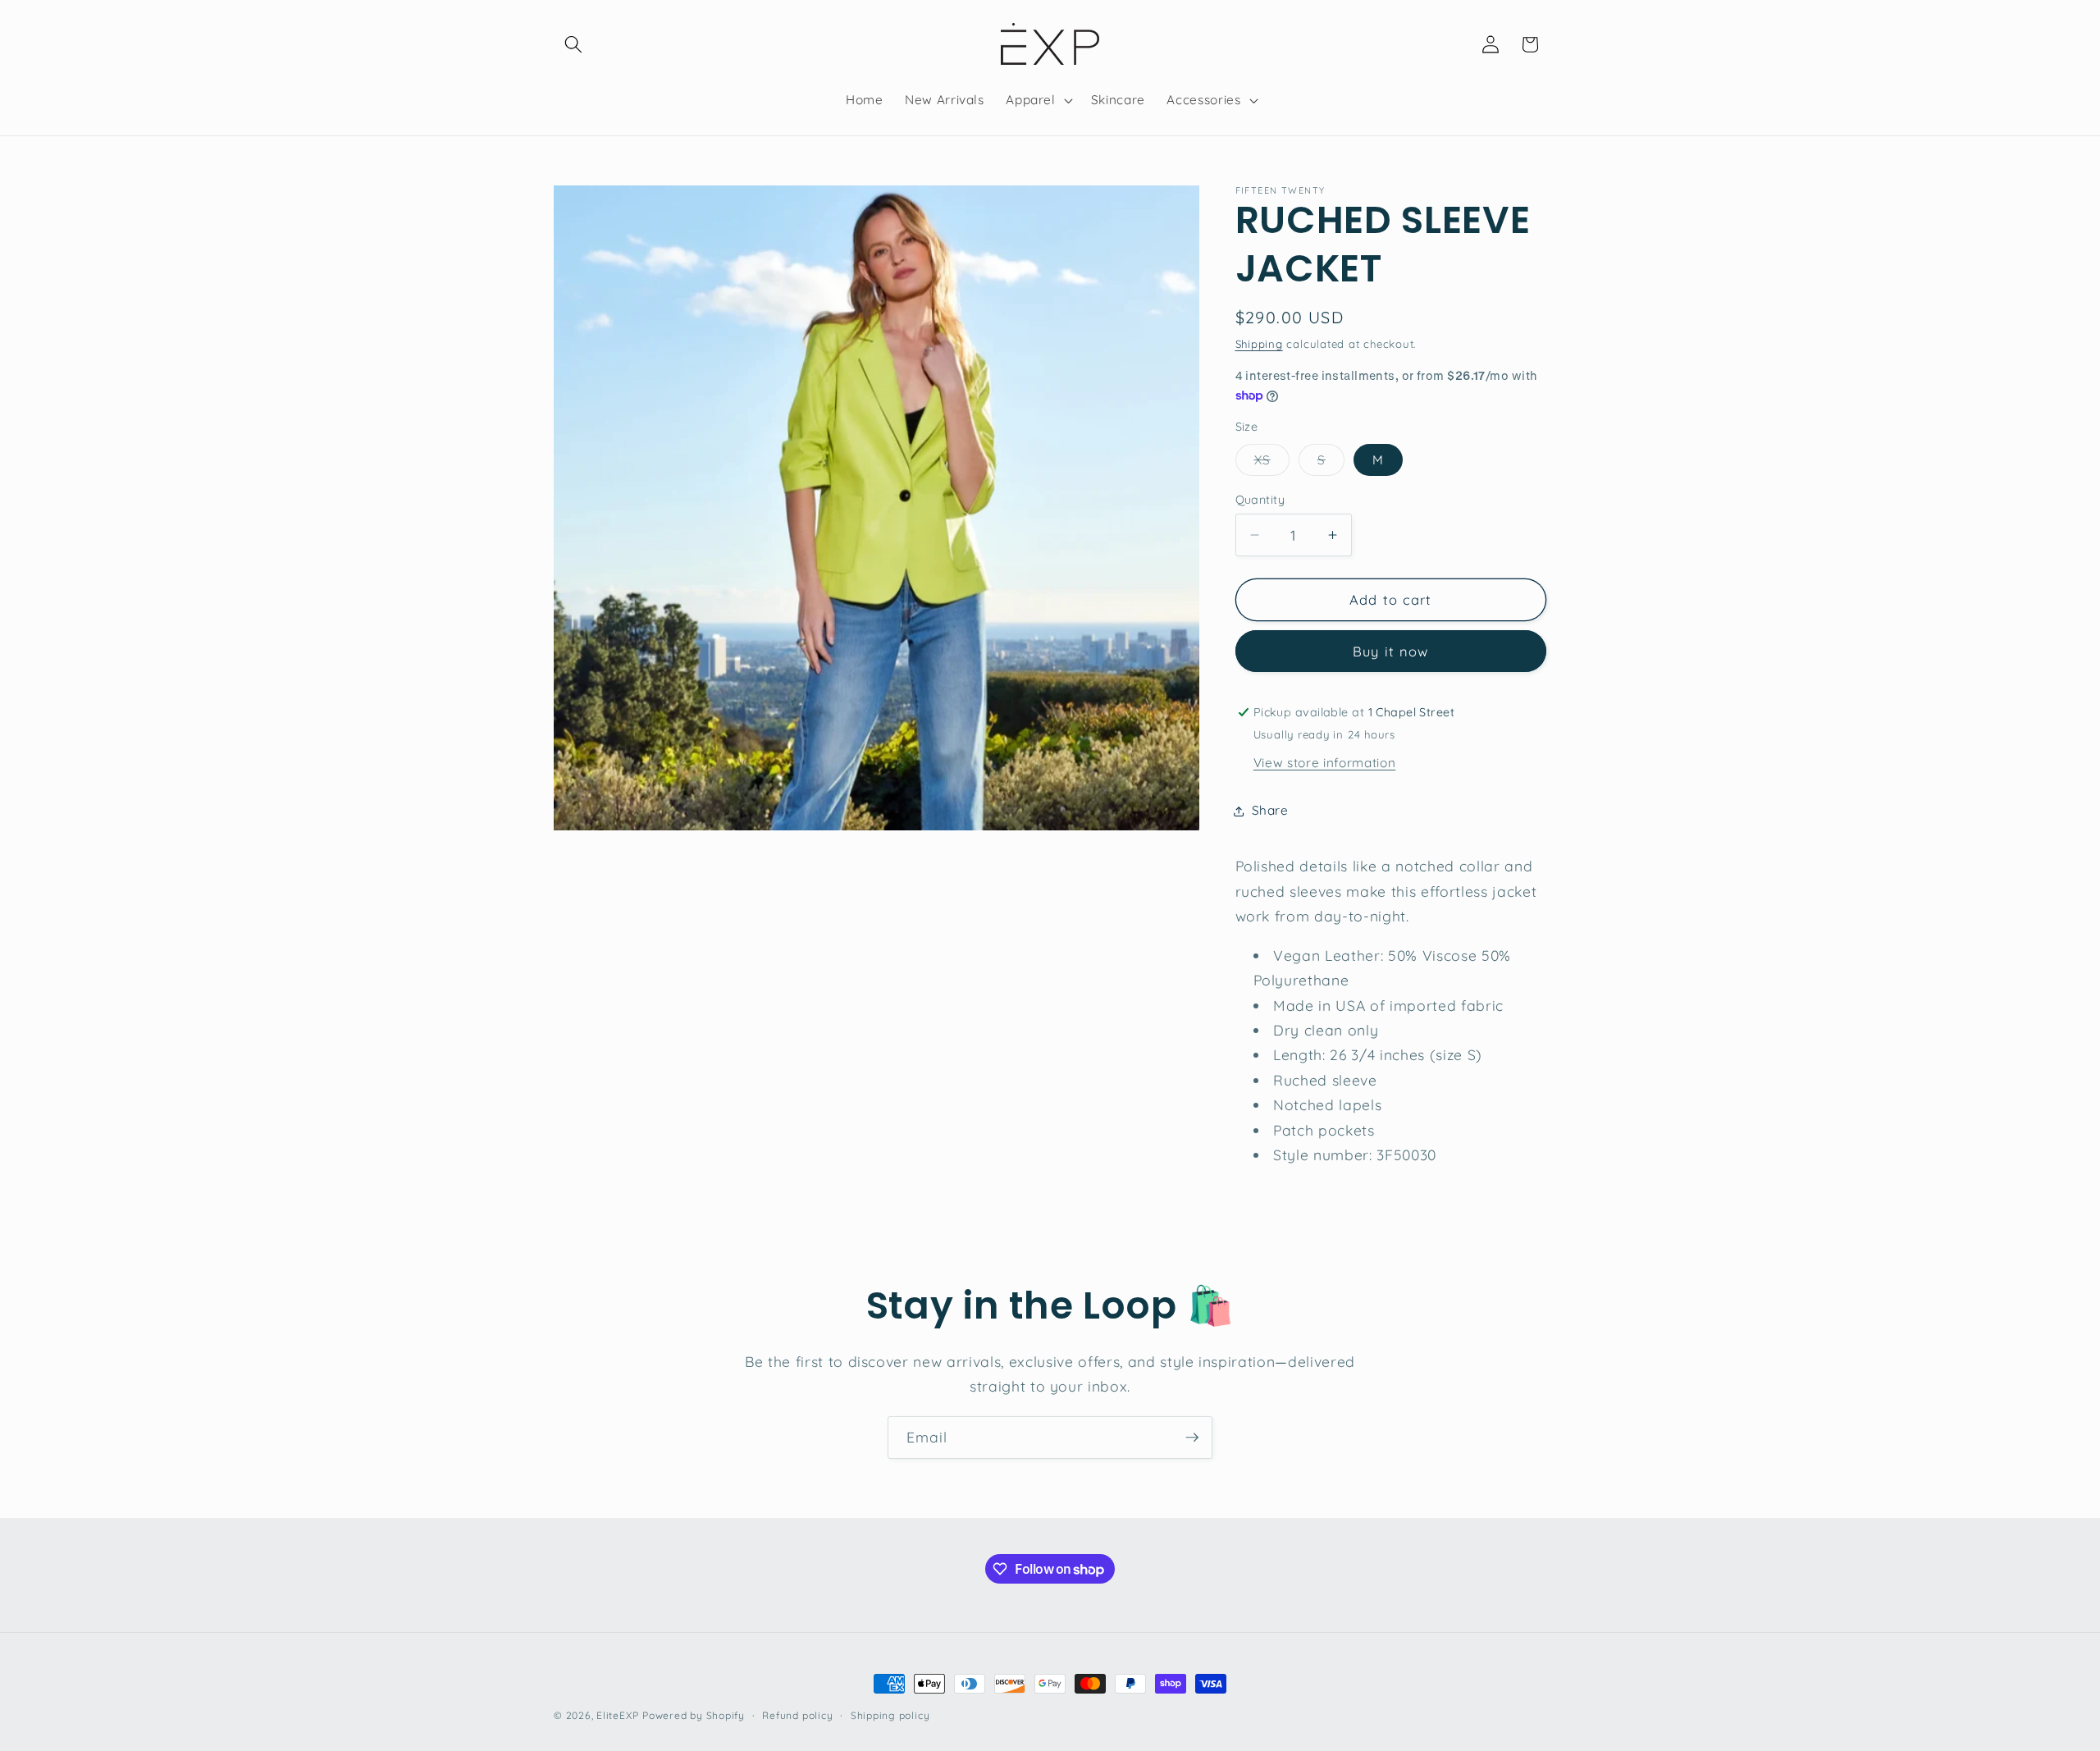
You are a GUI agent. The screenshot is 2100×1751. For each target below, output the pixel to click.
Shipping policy (890, 1715)
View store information (1325, 763)
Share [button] (1270, 811)
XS (1272, 464)
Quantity (1260, 500)
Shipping (1259, 344)
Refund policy (797, 1715)
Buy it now (1390, 652)
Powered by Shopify (694, 1715)
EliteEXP (617, 1715)
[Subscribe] (1192, 1438)
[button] (573, 44)
